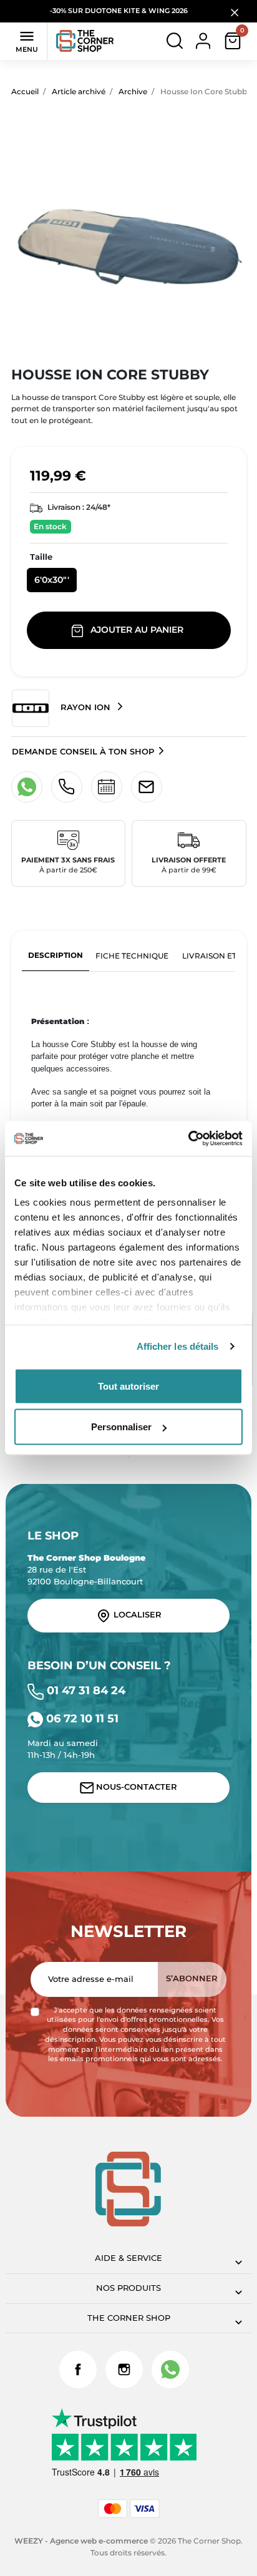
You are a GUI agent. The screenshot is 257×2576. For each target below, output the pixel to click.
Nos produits (128, 2288)
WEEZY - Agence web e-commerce (81, 2541)
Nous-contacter (135, 1787)
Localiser (136, 1615)
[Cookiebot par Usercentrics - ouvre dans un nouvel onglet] (188, 1139)
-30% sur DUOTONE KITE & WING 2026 (120, 11)
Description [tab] (56, 955)
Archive (133, 91)
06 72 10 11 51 (81, 1718)
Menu (27, 41)
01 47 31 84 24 (85, 1690)
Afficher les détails (178, 1346)
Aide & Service (128, 2258)
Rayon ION (85, 707)
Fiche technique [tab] (132, 956)
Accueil (25, 91)
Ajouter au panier (137, 630)
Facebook (78, 2369)
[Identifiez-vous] (203, 40)
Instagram (124, 2369)
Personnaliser (121, 1427)
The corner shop (129, 2318)
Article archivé (79, 91)
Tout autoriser (128, 1386)
